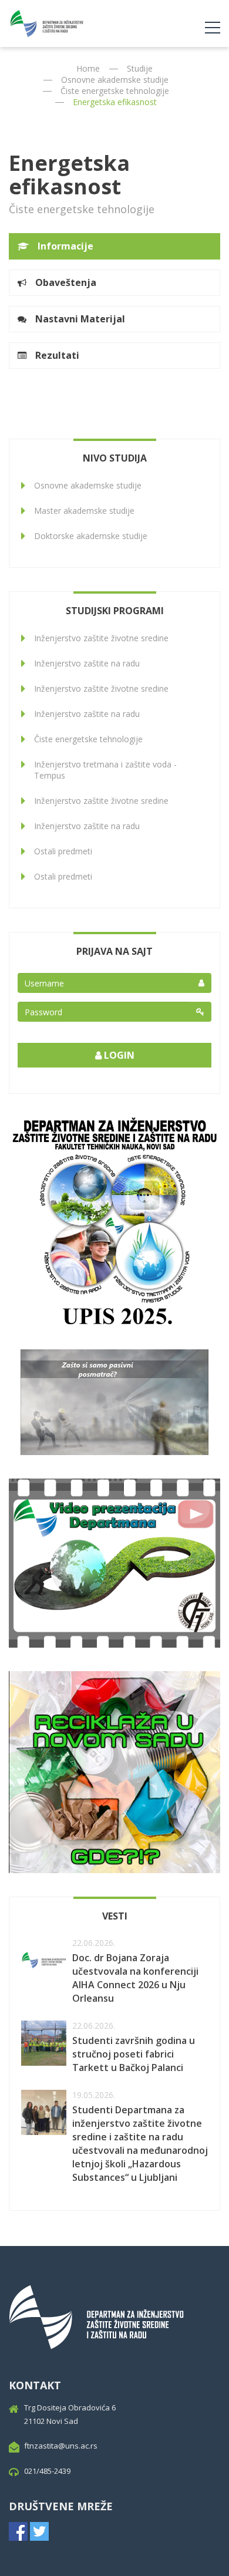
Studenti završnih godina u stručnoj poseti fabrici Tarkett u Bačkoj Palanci (134, 2054)
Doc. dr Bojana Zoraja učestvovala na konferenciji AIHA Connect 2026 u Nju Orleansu (135, 1978)
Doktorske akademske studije (91, 536)
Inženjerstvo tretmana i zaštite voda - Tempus (105, 770)
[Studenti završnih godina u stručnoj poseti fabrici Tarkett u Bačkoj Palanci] (44, 2043)
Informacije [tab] (65, 246)
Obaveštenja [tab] (66, 282)
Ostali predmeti (63, 851)
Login (118, 1055)
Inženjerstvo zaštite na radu (87, 663)
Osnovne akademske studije (115, 80)
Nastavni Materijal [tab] (80, 319)
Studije (140, 68)
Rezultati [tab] (57, 355)
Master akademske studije (84, 511)
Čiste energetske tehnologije (115, 91)
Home (88, 68)
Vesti (115, 1916)
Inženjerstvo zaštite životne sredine (101, 638)
